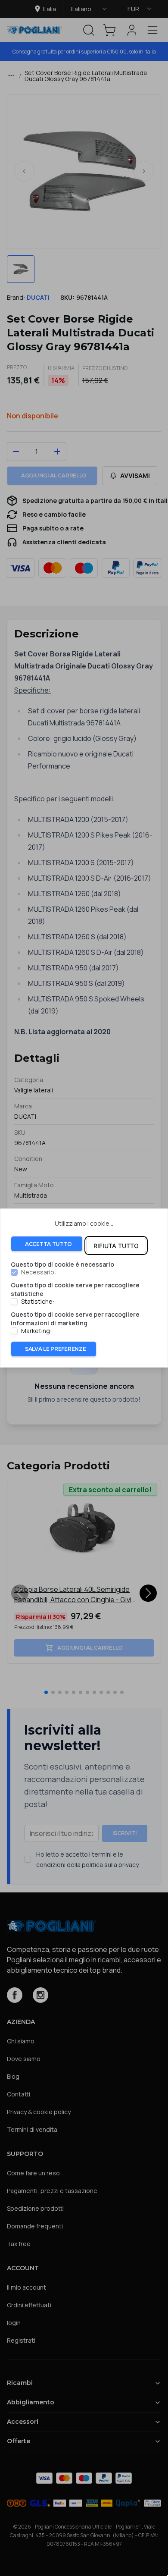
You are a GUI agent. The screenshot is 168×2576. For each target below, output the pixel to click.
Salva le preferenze (55, 1349)
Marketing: (36, 1331)
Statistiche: (38, 1302)
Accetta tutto (48, 1244)
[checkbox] (14, 1273)
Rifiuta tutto (116, 1246)
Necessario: (39, 1273)
